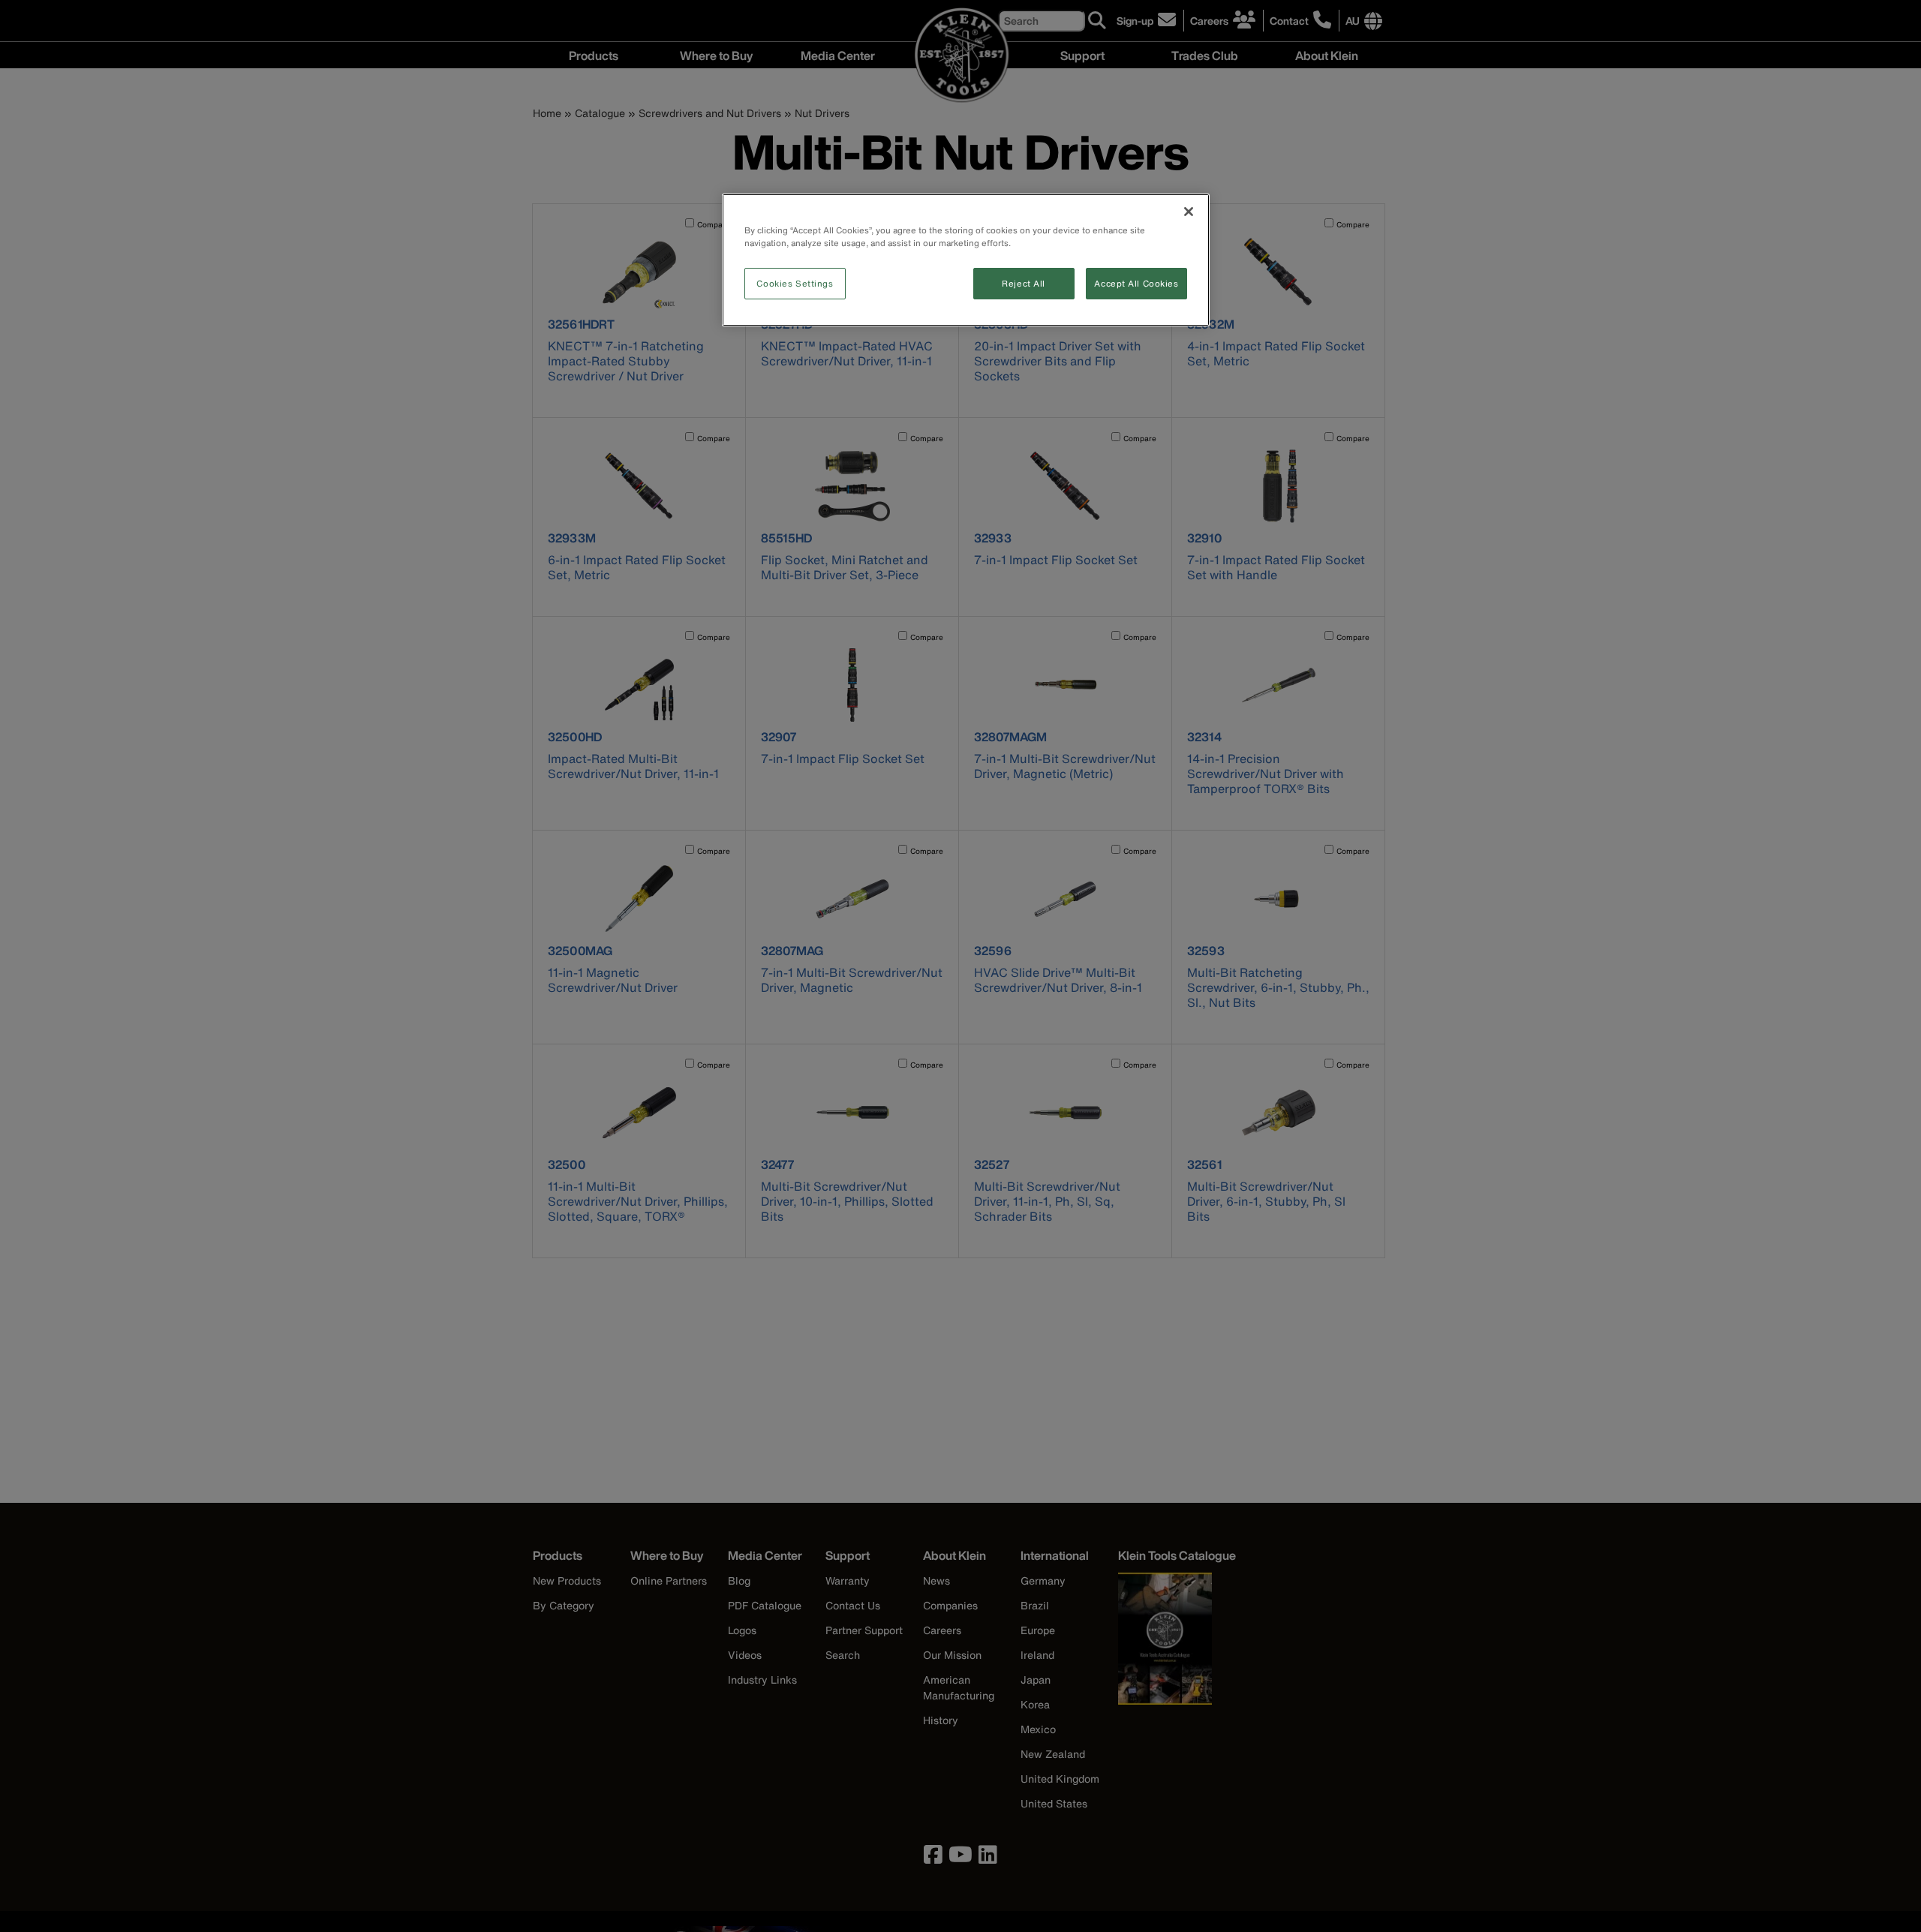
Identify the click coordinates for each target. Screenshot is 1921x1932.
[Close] (1189, 212)
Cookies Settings (795, 283)
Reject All (1024, 283)
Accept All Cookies (1136, 283)
